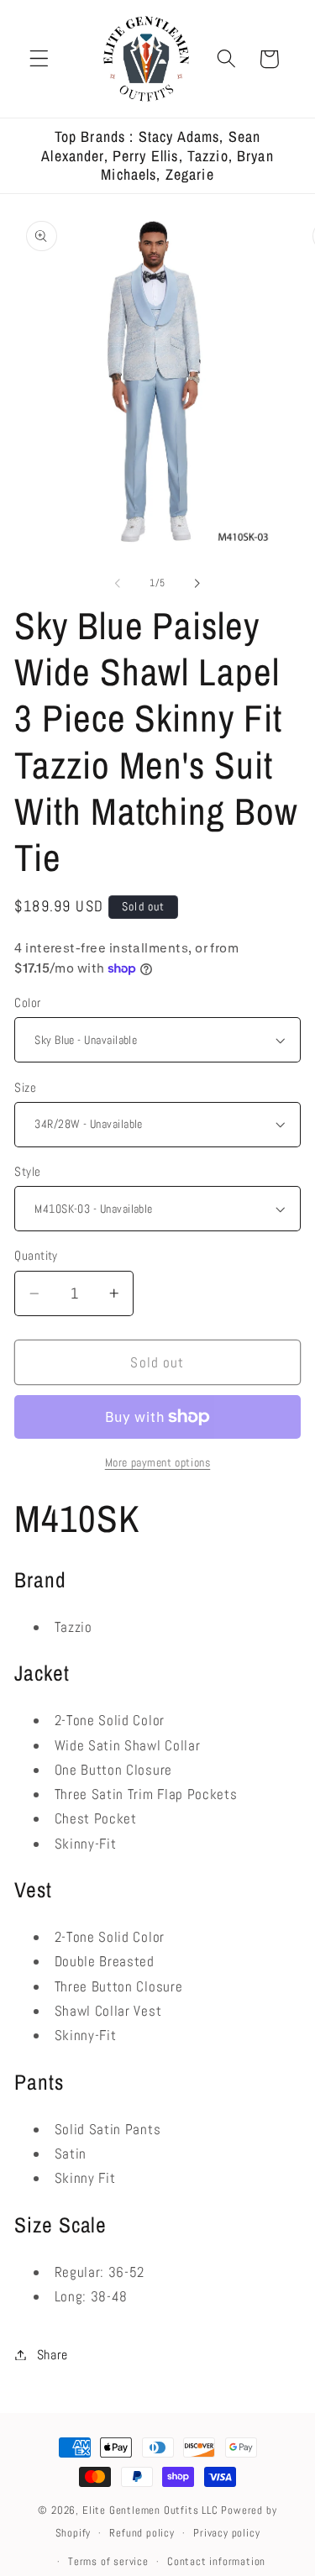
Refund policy (142, 2533)
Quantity (36, 1255)
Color (27, 1002)
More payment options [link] (158, 1462)
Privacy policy (226, 2533)
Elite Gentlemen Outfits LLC (150, 2510)
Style (27, 1171)
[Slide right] (197, 584)
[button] (39, 59)
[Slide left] (118, 584)
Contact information (216, 2562)
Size (25, 1087)
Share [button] (52, 2355)
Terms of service (108, 2562)
